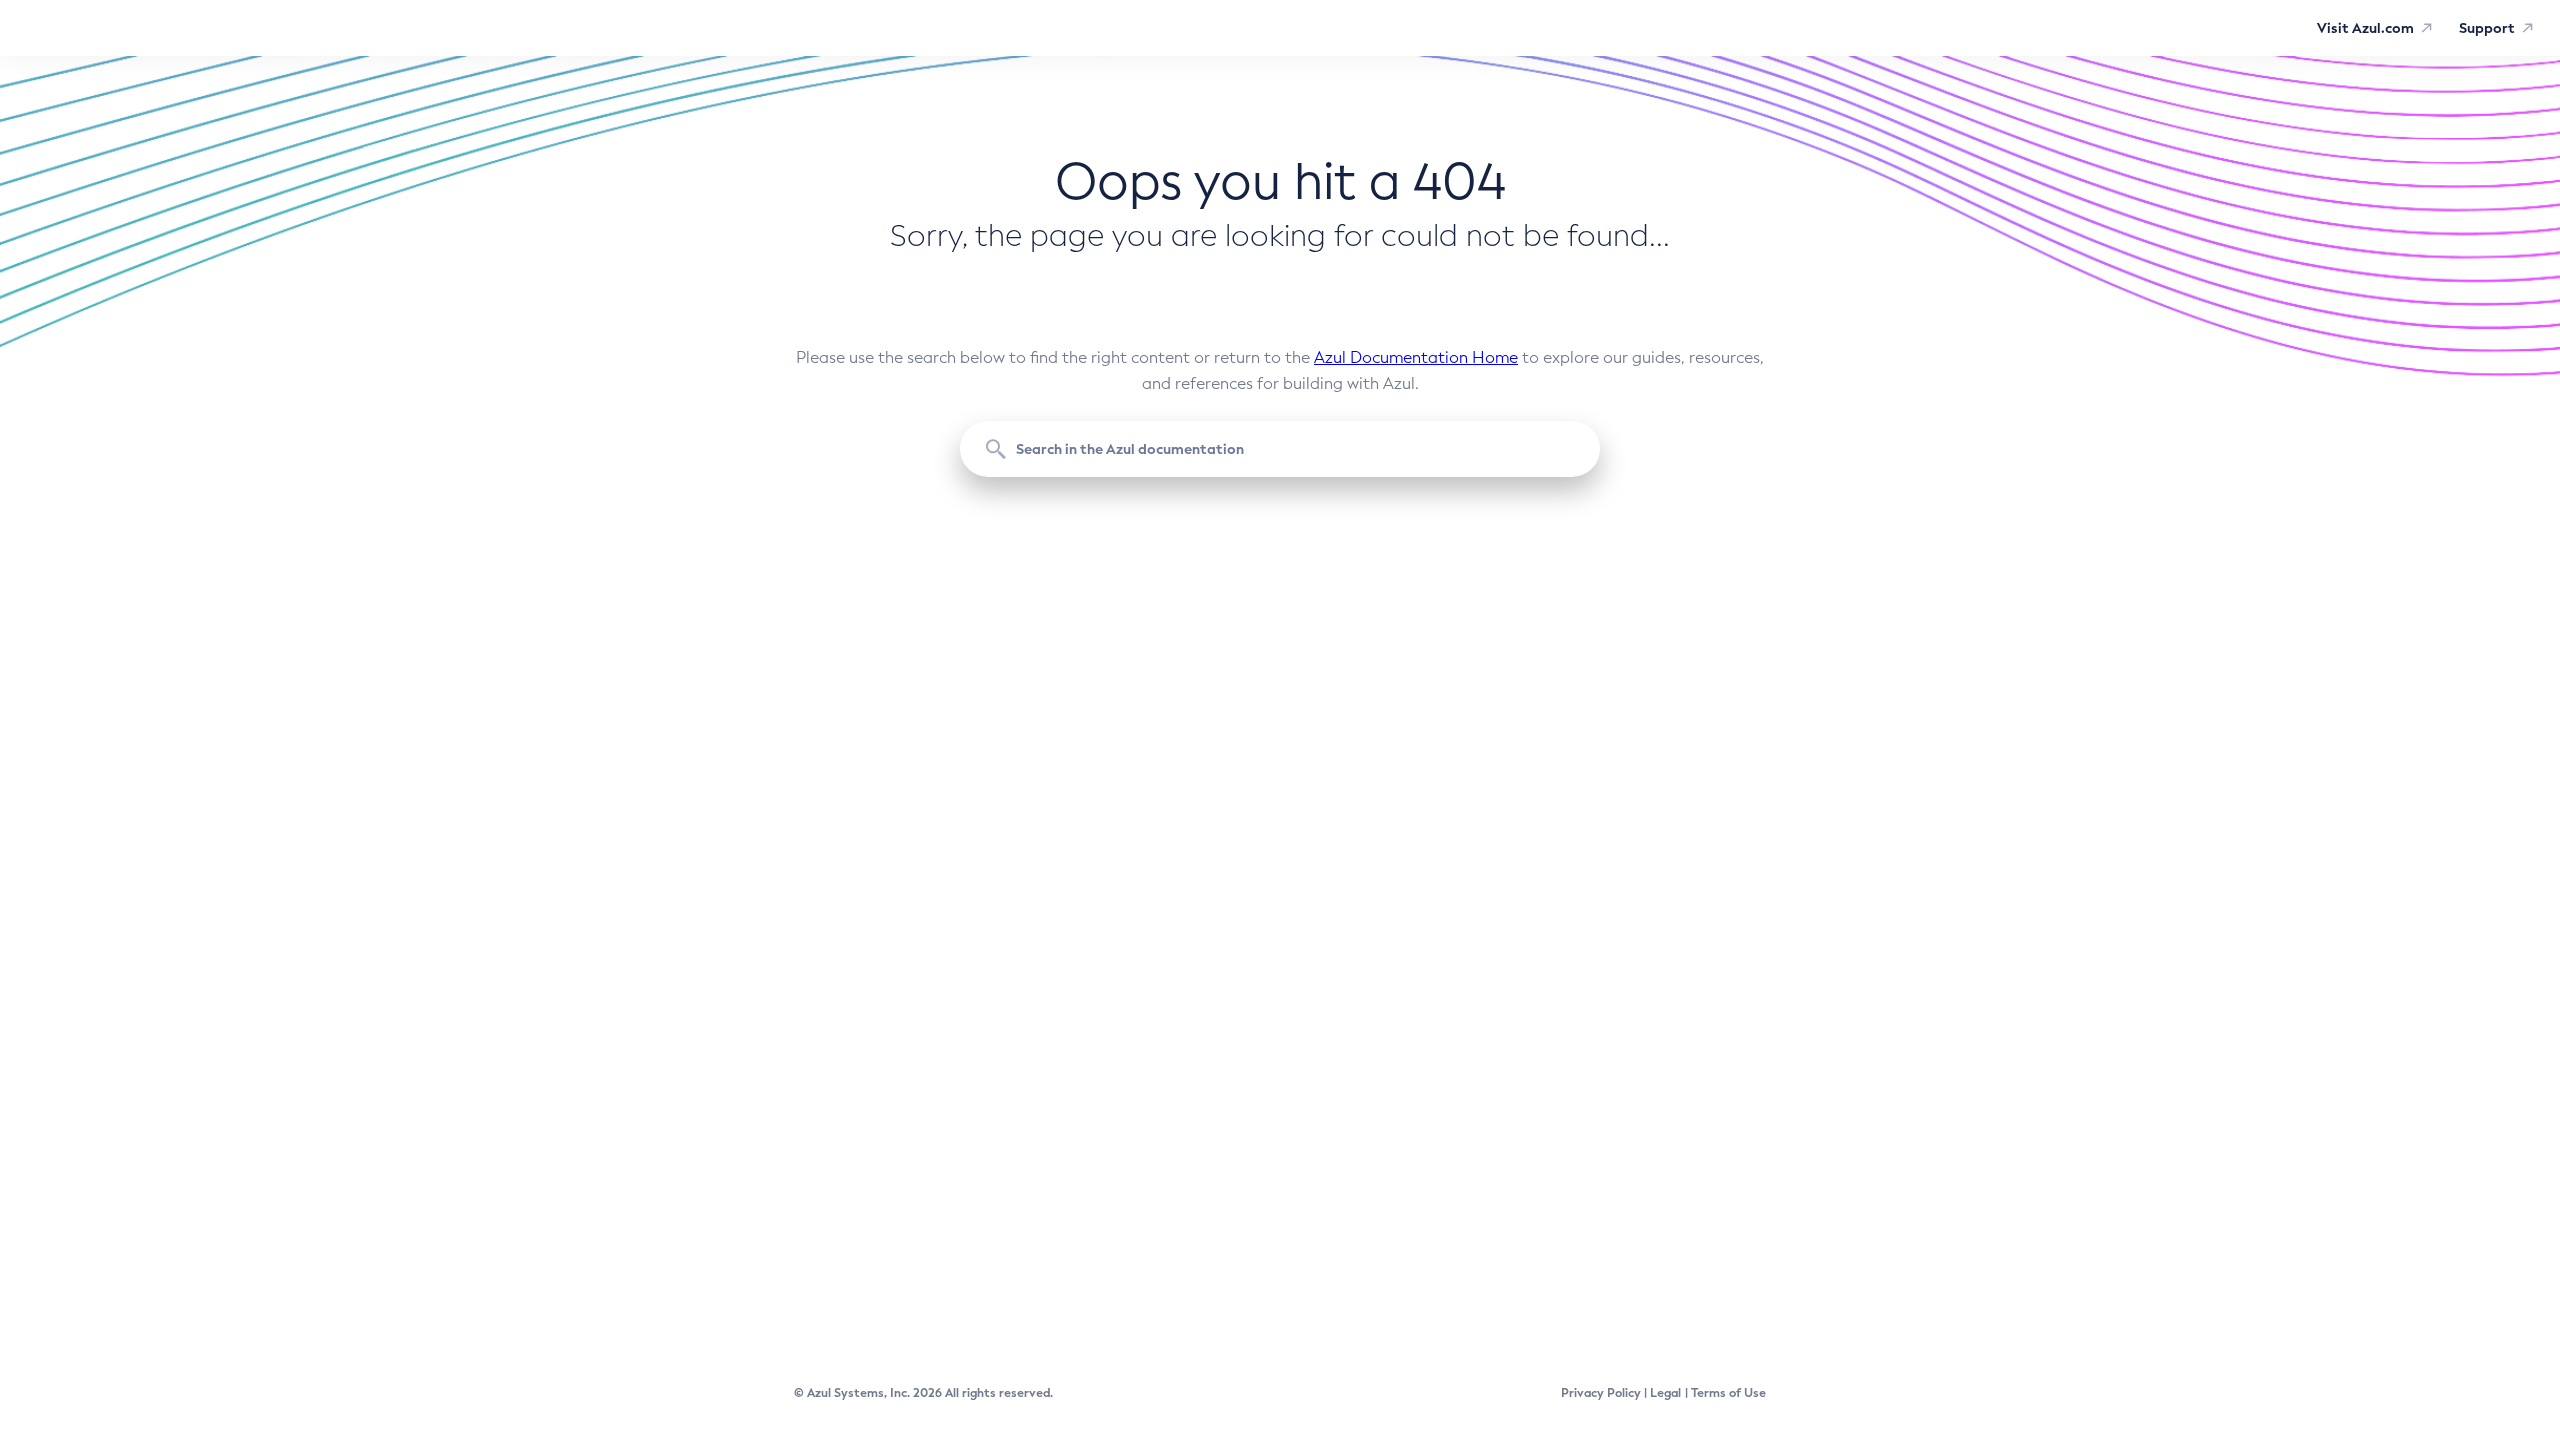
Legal (1665, 1393)
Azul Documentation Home (1416, 357)
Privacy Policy (1601, 1393)
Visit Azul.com (2365, 28)
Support (2487, 28)
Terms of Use (1728, 1393)
